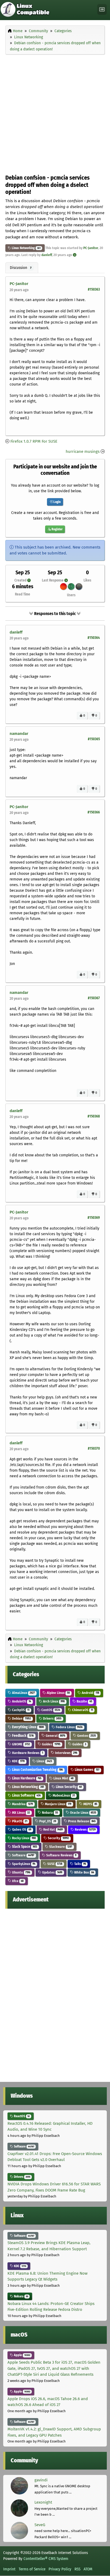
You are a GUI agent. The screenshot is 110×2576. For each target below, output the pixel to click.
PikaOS (19, 1821)
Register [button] (57, 529)
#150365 (94, 739)
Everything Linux (27, 1727)
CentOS (50, 1710)
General (55, 1736)
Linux (44, 1761)
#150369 (94, 1218)
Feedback (22, 1736)
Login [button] (57, 502)
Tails (80, 1864)
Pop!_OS (47, 1821)
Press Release (81, 1821)
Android (90, 1693)
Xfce (17, 1881)
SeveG (40, 2525)
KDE (18, 1761)
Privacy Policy (60, 2569)
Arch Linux (53, 1701)
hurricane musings (83, 451)
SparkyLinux (23, 1864)
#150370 (94, 1448)
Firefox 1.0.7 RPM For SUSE (34, 441)
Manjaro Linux (58, 1804)
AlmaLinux (23, 1693)
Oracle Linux (83, 1813)
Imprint (9, 2569)
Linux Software (26, 1795)
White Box (84, 1872)
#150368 (94, 1116)
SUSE (54, 1864)
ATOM (88, 2569)
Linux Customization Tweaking (37, 1770)
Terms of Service (32, 2569)
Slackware (60, 1847)
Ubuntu (21, 1872)
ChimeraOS (82, 1710)
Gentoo (86, 1736)
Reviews (85, 1829)
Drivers (52, 1718)
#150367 (94, 998)
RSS (77, 2569)
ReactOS (21, 2116)
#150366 (94, 812)
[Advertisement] (55, 113)
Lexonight (43, 2502)
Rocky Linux (23, 1838)
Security (58, 1838)
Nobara (50, 1813)
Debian (21, 1718)
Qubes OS (21, 1829)
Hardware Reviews (27, 1753)
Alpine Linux (58, 1693)
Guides (51, 1744)
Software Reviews (61, 1855)
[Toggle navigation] (102, 10)
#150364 (94, 638)
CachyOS (20, 1710)
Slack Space (24, 1847)
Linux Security (68, 1787)
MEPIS (90, 1804)
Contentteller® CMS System (46, 2559)
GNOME (21, 1744)
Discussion (21, 268)
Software (23, 1855)
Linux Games (87, 1770)
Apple (22, 2355)
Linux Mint (63, 1778)
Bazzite (84, 1701)
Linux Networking (23, 248)
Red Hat (53, 1829)
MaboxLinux (63, 1795)
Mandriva (22, 1804)
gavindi (41, 2480)
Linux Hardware (26, 1778)
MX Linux (21, 1813)
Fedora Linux (69, 1727)
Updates (52, 1872)
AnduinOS (21, 1701)
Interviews (66, 1753)
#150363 (94, 289)
